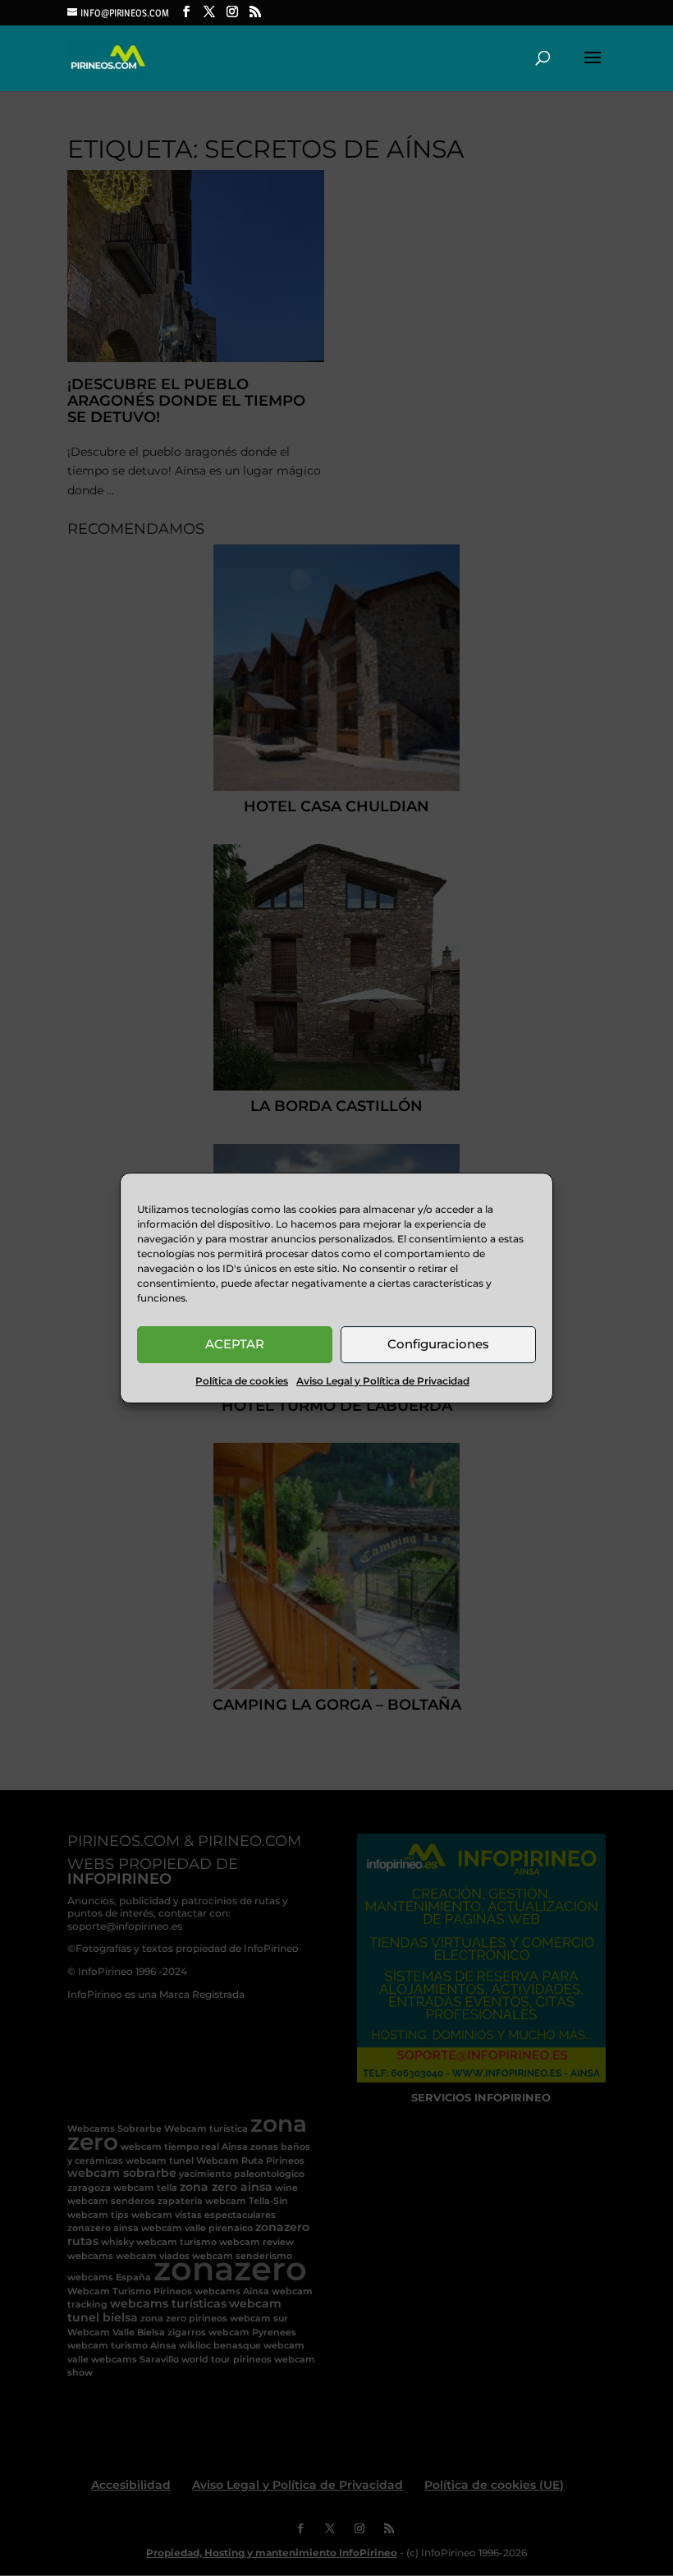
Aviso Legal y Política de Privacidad (383, 1381)
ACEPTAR (235, 1344)
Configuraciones (438, 1344)
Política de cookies (242, 1381)
